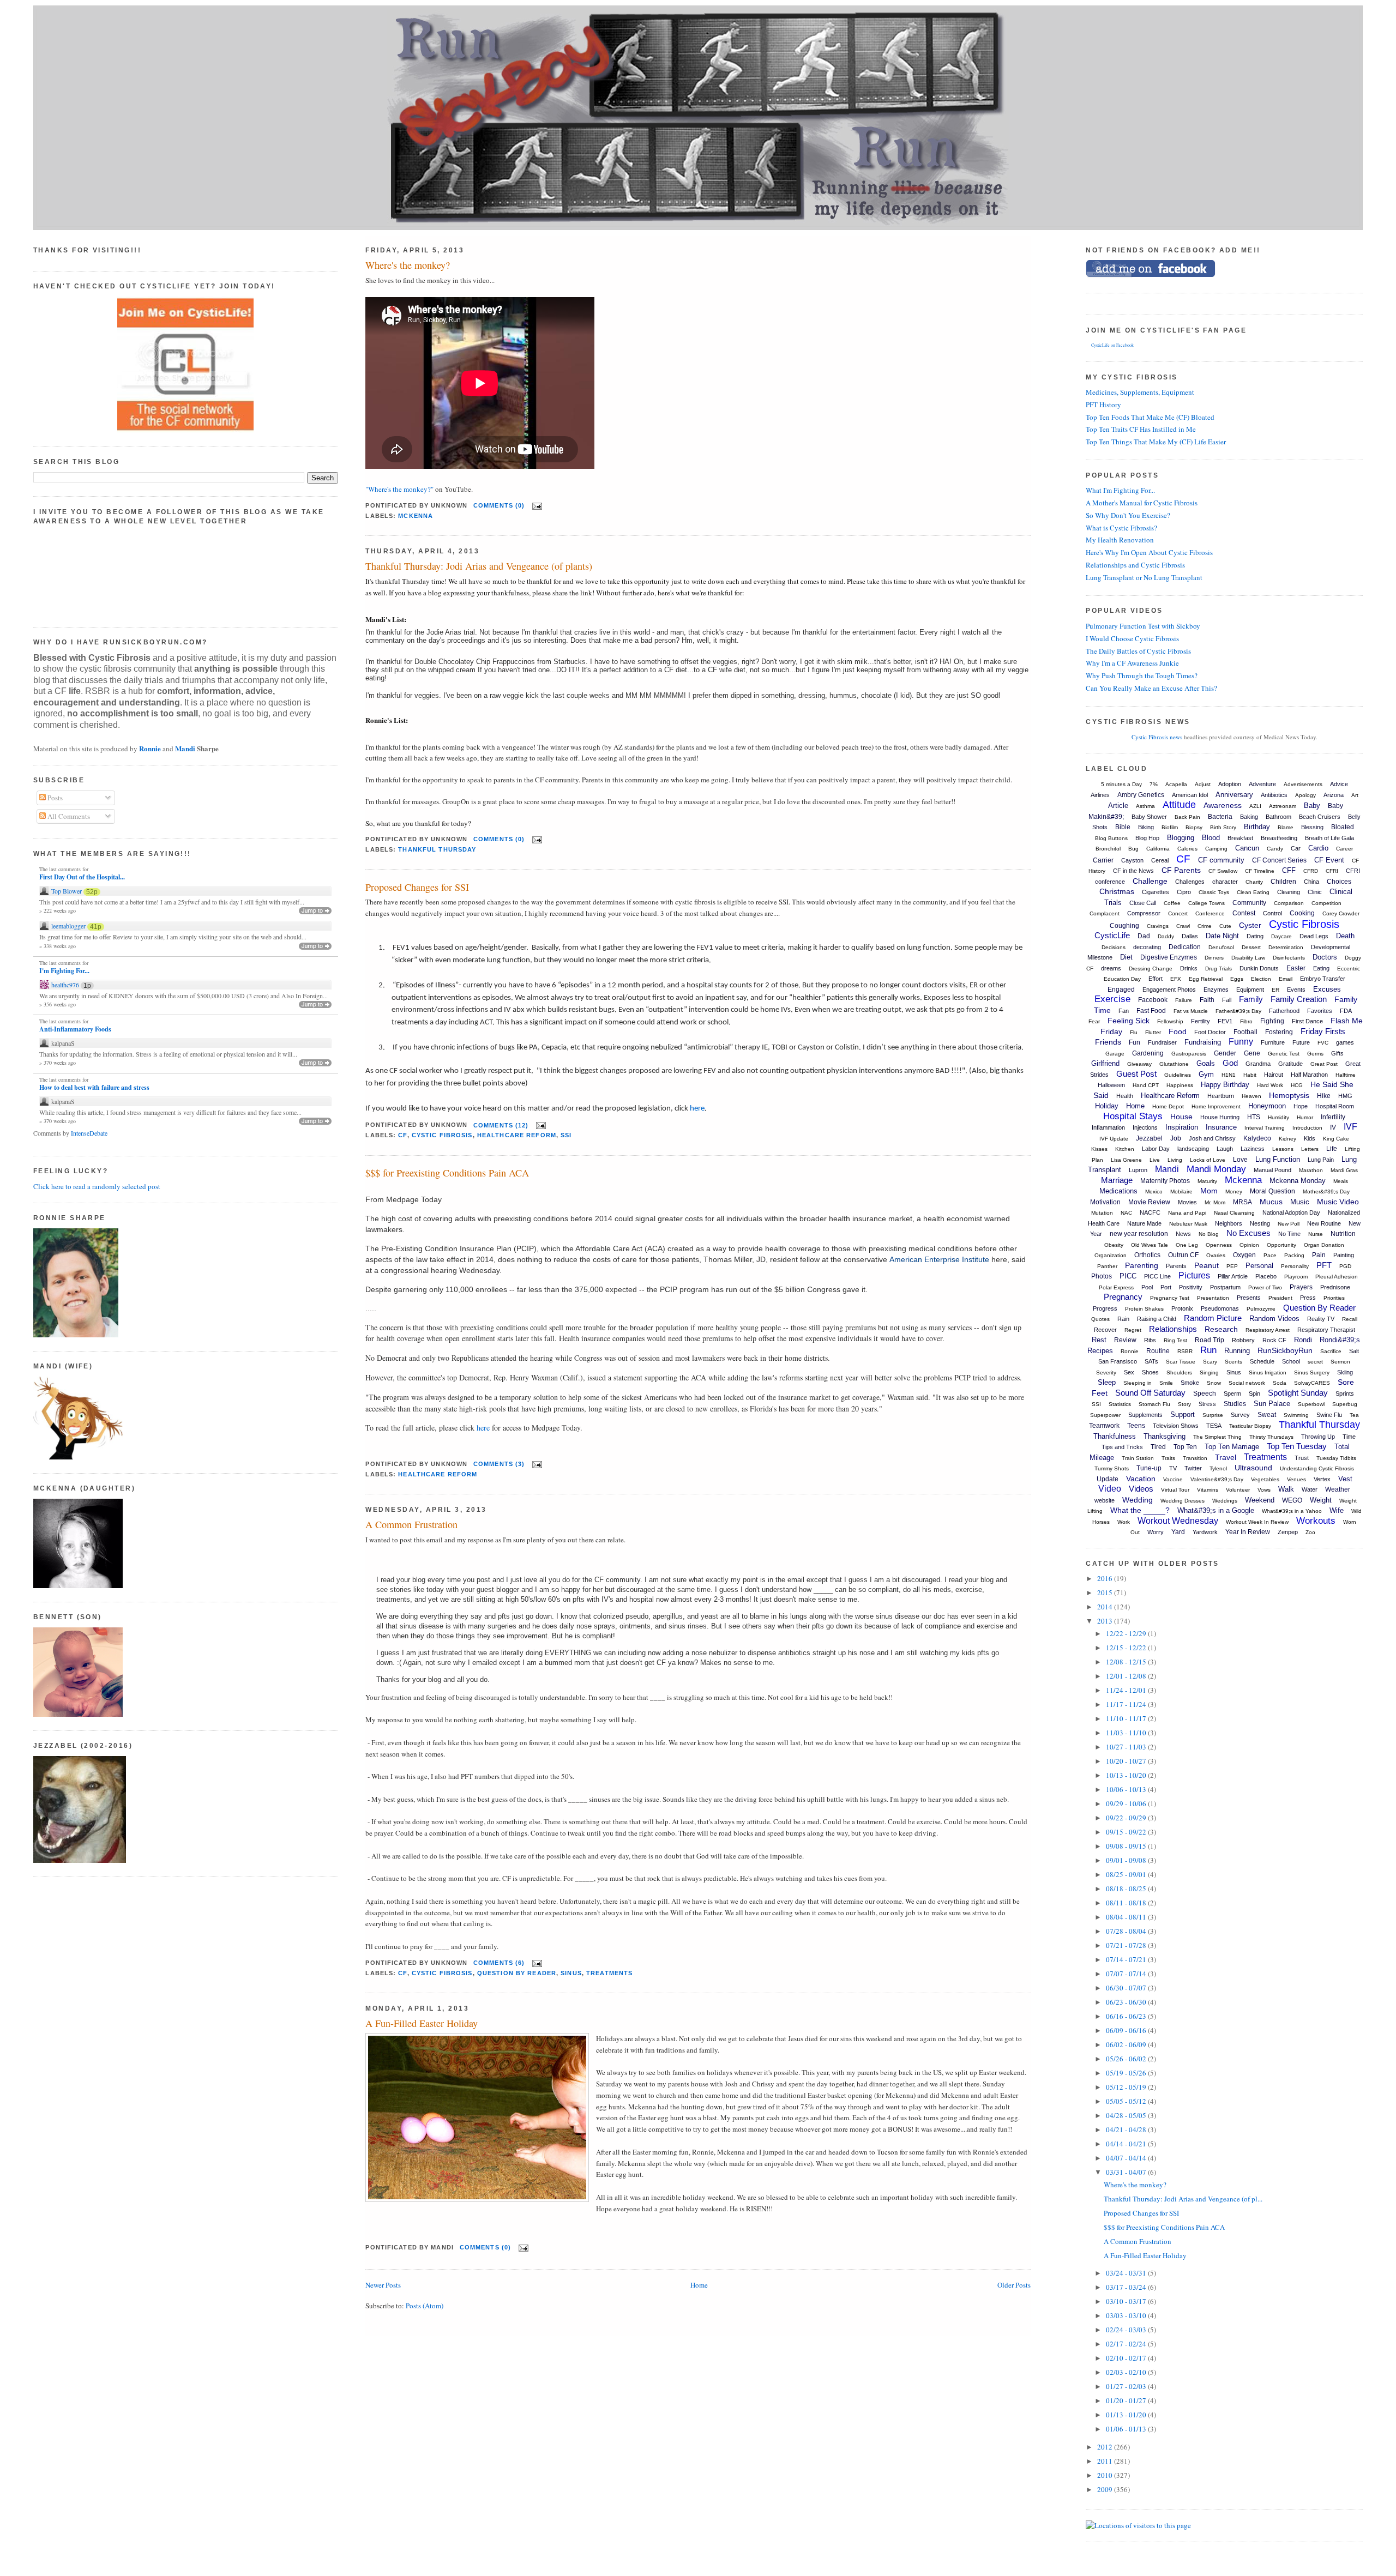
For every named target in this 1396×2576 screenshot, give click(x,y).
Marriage (1117, 1180)
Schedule (1262, 1361)
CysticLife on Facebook (1112, 345)
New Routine (1324, 1223)
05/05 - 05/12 (1127, 2101)
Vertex (1322, 1479)
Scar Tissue (1181, 1362)
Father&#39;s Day (1238, 1011)
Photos (1102, 1276)
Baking (1249, 817)
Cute (1225, 926)
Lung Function (1278, 1159)
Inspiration (1182, 1127)
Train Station (1138, 1458)
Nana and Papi (1187, 1213)
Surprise (1213, 1415)
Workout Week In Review (1257, 1522)
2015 (1106, 1592)
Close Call (1143, 903)
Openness (1219, 1245)
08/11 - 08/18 (1127, 1903)
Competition (1326, 903)
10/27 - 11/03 (1127, 1747)
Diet (1126, 957)
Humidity (1278, 1117)
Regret (1133, 1330)
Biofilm (1170, 827)
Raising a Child (1157, 1319)
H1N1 (1229, 1075)
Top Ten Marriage (1232, 1447)
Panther (1107, 1266)
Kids (1310, 1138)
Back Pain (1187, 817)
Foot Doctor (1210, 1032)
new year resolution (1139, 1234)
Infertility (1333, 1117)
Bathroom (1278, 817)
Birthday (1257, 827)
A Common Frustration (411, 1524)
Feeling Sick (1129, 1021)
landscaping (1193, 1149)
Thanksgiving (1165, 1436)
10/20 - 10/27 (1127, 1761)
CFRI (1332, 871)
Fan (1124, 1011)
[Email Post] (535, 505)
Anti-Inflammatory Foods (75, 1029)
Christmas (1117, 891)
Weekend (1260, 1500)
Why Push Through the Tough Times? (1142, 675)
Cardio (1318, 848)
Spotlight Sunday (1298, 1393)
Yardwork (1205, 1532)
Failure (1184, 1000)
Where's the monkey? (408, 265)
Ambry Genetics (1141, 795)
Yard (1178, 1532)
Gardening (1148, 1053)
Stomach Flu (1154, 1404)
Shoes (1150, 1372)
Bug (1133, 849)
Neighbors (1229, 1223)
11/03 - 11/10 (1127, 1733)
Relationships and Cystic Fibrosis (1135, 565)
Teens (1136, 1426)
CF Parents (1181, 870)
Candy (1275, 849)
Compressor (1144, 913)
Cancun (1247, 848)
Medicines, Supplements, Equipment (1140, 392)
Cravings (1158, 926)
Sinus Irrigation (1268, 1373)
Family (1251, 999)
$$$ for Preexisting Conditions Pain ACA (447, 1173)
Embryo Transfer (1323, 979)
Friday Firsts (1323, 1031)
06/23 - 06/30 (1127, 2002)
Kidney (1287, 1139)
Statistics (1120, 1404)
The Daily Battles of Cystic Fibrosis (1138, 651)
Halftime (1346, 1075)
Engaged (1121, 990)
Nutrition (1343, 1234)
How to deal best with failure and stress (94, 1088)
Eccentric (1349, 969)
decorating (1147, 947)
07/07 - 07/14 (1127, 1974)
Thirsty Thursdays (1271, 1437)
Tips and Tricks (1122, 1447)
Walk (1286, 1489)
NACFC (1150, 1212)
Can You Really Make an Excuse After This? (1151, 688)
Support (1183, 1414)
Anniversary (1234, 795)
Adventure (1262, 784)
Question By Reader (517, 1973)
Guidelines (1178, 1075)
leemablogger (68, 926)
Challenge (1150, 881)
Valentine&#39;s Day (1217, 1479)
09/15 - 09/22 (1127, 1832)
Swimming (1296, 1415)
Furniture (1273, 1042)
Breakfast (1240, 838)
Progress (1105, 1308)
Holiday (1107, 1106)
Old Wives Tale (1150, 1245)
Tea (1354, 1415)
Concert (1178, 913)
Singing (1209, 1373)
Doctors (1325, 957)
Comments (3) (499, 1464)
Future (1301, 1042)
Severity (1106, 1373)
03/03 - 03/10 (1127, 2315)
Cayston (1132, 860)
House (1181, 1117)
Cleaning (1289, 892)
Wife (1337, 1510)
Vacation (1141, 1479)
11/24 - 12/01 (1127, 1690)
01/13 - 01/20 (1127, 2415)
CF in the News (1133, 871)
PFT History (1103, 405)
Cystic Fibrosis (442, 1135)
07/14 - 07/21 (1127, 1959)
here (697, 1109)
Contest (1244, 913)
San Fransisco (1118, 1361)
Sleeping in (1138, 1383)
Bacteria (1220, 817)
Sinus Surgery (1312, 1373)
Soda (1280, 1383)
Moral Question (1272, 1191)
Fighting (1272, 1021)
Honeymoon (1267, 1106)
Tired (1158, 1447)
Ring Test (1175, 1340)
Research (1221, 1329)
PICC (1128, 1276)
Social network (1247, 1383)
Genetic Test (1284, 1054)
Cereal (1160, 860)
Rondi (1303, 1340)
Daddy (1166, 936)
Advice (1339, 784)
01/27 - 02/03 (1127, 2386)
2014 (1106, 1607)
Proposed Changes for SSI (417, 887)
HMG (1345, 1096)
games (1345, 1042)
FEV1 (1225, 1021)
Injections (1145, 1127)
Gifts (1337, 1053)
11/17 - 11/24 (1127, 1704)
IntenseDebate (89, 1133)
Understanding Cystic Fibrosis (1317, 1468)
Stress (1207, 1404)
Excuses (1327, 989)
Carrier (1103, 860)
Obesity (1114, 1245)
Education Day (1122, 979)
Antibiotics (1274, 795)
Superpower (1105, 1415)
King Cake (1336, 1139)
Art (1355, 795)
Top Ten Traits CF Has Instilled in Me (1141, 429)
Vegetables (1265, 1479)
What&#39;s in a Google (1216, 1510)
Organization (1111, 1255)
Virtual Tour (1175, 1490)
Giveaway (1139, 1064)
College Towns (1207, 903)
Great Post (1324, 1064)
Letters (1310, 1149)
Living (1175, 1160)
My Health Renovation (1120, 540)
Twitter (1193, 1468)
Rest (1099, 1340)
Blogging (1181, 838)
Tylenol (1218, 1468)
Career (1344, 849)
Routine (1158, 1351)
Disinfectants (1289, 958)
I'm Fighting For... (64, 971)
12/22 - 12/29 (1127, 1633)
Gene (1252, 1053)
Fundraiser (1162, 1042)
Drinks (1189, 968)
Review (1125, 1340)
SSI (566, 1135)
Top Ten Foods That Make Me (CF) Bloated (1150, 417)
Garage (1115, 1054)
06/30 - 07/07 (1127, 1988)
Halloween (1111, 1085)
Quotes (1100, 1319)
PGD (1345, 1266)
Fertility (1201, 1021)
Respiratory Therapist (1326, 1330)
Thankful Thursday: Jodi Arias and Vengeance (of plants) (479, 566)
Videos (1141, 1489)
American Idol (1190, 795)
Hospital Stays (1133, 1116)
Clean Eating (1253, 892)
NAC (1126, 1213)
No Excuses (1248, 1233)
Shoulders (1179, 1373)
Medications (1118, 1191)
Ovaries (1216, 1255)
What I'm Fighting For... (1120, 490)
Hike (1324, 1096)
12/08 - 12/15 (1127, 1662)
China (1311, 882)
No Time (1289, 1234)
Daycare (1281, 936)
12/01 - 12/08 (1127, 1676)
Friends (1108, 1042)
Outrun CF (1183, 1255)
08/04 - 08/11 (1127, 1917)
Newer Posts (383, 2285)
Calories (1187, 849)
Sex (1129, 1372)
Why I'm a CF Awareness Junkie (1132, 663)
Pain (1319, 1255)
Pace (1270, 1255)
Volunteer (1238, 1490)
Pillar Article (1233, 1276)
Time (1349, 1437)
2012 (1106, 2447)
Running (1237, 1351)
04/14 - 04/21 (1127, 2144)
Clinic (1315, 892)
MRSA (1242, 1202)
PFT (1324, 1265)
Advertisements (1303, 784)
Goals (1206, 1063)
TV (1173, 1468)
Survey (1240, 1415)
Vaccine (1173, 1479)
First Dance (1307, 1021)
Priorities (1334, 1298)
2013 (1106, 1621)
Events (1296, 990)
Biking (1146, 827)
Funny (1241, 1042)
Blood (1211, 838)
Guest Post (1136, 1074)
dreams (1111, 968)
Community (1249, 903)
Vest (1345, 1479)
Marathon (1311, 1170)
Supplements (1145, 1415)
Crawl (1183, 926)
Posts (54, 798)
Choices (1339, 882)
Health (1125, 1096)
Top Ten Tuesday (1297, 1446)
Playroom (1296, 1277)
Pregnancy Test (1170, 1298)
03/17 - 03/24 (1127, 2287)
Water (1310, 1489)
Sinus (571, 1973)
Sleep (1107, 1382)
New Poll (1289, 1224)
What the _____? (1140, 1510)
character (1225, 882)
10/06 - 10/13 (1127, 1789)
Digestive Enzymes (1169, 957)
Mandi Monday (1216, 1169)
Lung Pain (1321, 1160)
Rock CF (1274, 1340)
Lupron (1138, 1170)
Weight (1321, 1500)
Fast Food (1151, 1011)
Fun (1135, 1042)
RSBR (1185, 1351)
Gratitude (1290, 1064)
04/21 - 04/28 (1127, 2129)
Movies (1187, 1202)
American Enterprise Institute (939, 1259)
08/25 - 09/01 (1127, 1874)
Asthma (1145, 806)
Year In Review (1248, 1532)
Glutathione (1174, 1064)
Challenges (1190, 882)
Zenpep (1288, 1532)
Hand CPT (1146, 1085)
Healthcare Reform (517, 1135)
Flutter (1153, 1032)
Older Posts (1014, 2285)
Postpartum (1225, 1287)
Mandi (186, 748)
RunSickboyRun (1285, 1350)
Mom (1209, 1191)
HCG (1297, 1085)
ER (1275, 990)
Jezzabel (1149, 1138)
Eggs (1237, 979)
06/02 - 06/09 (1127, 2044)
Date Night (1222, 936)
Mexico (1154, 1192)
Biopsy (1194, 827)
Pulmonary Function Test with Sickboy (1143, 626)
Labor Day (1156, 1149)
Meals (1341, 1181)
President (1280, 1298)
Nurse (1316, 1234)
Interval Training (1265, 1128)
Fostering (1279, 1032)
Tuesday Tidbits (1336, 1458)
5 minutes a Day (1121, 784)
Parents (1176, 1266)
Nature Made (1144, 1223)
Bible (1123, 827)
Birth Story (1223, 827)
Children (1283, 882)
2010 (1106, 2475)
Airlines (1100, 795)
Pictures (1194, 1275)
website (1105, 1500)
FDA (1346, 1011)
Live (1155, 1160)
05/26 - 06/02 (1127, 2059)
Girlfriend (1105, 1063)
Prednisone (1335, 1287)
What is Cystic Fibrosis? (1121, 528)
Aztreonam (1283, 806)
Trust (1302, 1458)
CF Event (1329, 860)
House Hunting (1220, 1117)
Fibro (1246, 1021)
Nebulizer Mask (1188, 1224)
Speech (1205, 1393)
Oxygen (1244, 1255)
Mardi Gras (1344, 1170)
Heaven (1251, 1096)
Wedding (1138, 1500)
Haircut (1274, 1075)
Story (1184, 1404)
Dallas (1190, 936)
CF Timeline (1260, 871)
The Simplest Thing (1217, 1437)
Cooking (1302, 913)
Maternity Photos (1165, 1181)
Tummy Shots (1112, 1468)
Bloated (1343, 827)
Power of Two (1265, 1287)
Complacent (1105, 913)
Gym (1206, 1074)
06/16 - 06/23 (1127, 2016)
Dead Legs (1314, 936)
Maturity (1207, 1181)
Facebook (1153, 1000)
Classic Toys (1214, 892)
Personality (1295, 1266)
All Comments (68, 816)
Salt (1354, 1351)
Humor (1305, 1117)
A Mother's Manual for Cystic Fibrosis (1142, 503)
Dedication (1185, 947)
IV (1333, 1127)
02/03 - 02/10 (1127, 2372)
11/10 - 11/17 (1127, 1718)
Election (1261, 979)
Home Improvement (1216, 1106)
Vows (1264, 1490)
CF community (1221, 860)
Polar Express (1116, 1287)
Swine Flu (1329, 1415)
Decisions (1114, 947)
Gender (1225, 1053)
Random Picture (1213, 1318)
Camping (1216, 849)
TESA (1214, 1426)
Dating (1255, 936)
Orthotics (1147, 1255)
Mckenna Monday (1298, 1181)
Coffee (1172, 903)
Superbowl (1311, 1404)
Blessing (1312, 827)
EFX (1176, 979)
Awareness (1223, 805)
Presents (1249, 1298)
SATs (1151, 1361)
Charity (1254, 882)
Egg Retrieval (1206, 979)
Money (1234, 1192)
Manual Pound (1272, 1170)
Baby (1312, 806)
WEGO (1292, 1500)
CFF (1289, 870)
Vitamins (1208, 1490)
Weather (1338, 1489)
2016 (1106, 1578)
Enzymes (1216, 990)
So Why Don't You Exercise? (1128, 515)
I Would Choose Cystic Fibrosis (1132, 638)
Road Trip (1210, 1340)
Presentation (1213, 1298)
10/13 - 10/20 (1127, 1775)
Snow (1214, 1383)
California (1158, 849)
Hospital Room (1335, 1106)
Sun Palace (1272, 1404)
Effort (1156, 979)
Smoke (1190, 1383)
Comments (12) (501, 1125)
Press (1308, 1298)
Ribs (1150, 1340)
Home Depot (1168, 1106)
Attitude (1179, 805)
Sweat (1267, 1415)
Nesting (1260, 1223)
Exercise (1112, 999)
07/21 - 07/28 (1127, 1945)
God (1230, 1063)
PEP (1232, 1266)
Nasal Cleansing (1234, 1213)
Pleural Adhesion (1337, 1277)
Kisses (1099, 1149)
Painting (1344, 1255)
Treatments (609, 1973)
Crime (1205, 926)
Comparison (1289, 903)
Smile (1166, 1383)
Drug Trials (1219, 969)
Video (1110, 1489)
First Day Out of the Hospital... (82, 877)
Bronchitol (1108, 849)
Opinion (1249, 1245)
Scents (1233, 1362)
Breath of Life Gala (1329, 838)
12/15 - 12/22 (1127, 1648)
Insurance (1221, 1127)
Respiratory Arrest (1268, 1330)
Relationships (1173, 1329)
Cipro (1184, 892)
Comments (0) (499, 505)
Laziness (1253, 1149)
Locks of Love (1208, 1160)
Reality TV (1321, 1319)
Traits (1168, 1458)
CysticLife (1112, 935)
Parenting (1142, 1265)
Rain (1123, 1319)
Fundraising (1203, 1042)
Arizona (1334, 795)
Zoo (1310, 1532)
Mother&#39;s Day (1326, 1192)
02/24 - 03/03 (1127, 2330)
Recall (1350, 1319)
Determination (1286, 947)
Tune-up (1149, 1468)
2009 (1106, 2489)
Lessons (1283, 1149)
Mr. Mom (1215, 1202)
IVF (1350, 1127)
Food (1178, 1031)
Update (1108, 1479)
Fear (1094, 1021)
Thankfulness (1115, 1436)
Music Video (1338, 1202)
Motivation (1105, 1202)
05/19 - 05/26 (1127, 2073)
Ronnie (150, 748)
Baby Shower (1149, 817)
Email (1286, 979)
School (1291, 1361)
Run (1208, 1350)
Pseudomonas (1220, 1308)
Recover (1105, 1330)
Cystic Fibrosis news (1157, 737)
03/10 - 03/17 (1127, 2301)
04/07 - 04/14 (1127, 2158)
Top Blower (67, 891)
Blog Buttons (1111, 838)
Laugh (1225, 1149)
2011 (1106, 2461)
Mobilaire (1181, 1192)
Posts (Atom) (425, 2306)
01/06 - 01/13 (1127, 2429)
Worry (1156, 1532)
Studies (1235, 1404)
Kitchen (1125, 1149)
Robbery (1243, 1340)
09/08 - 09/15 (1127, 1846)
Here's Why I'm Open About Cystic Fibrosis (1149, 552)
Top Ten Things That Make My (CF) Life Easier (1156, 442)
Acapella (1176, 784)
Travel (1226, 1457)
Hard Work (1270, 1085)
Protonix (1182, 1308)
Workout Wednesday (1178, 1521)
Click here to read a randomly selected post (97, 1186)
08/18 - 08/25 (1127, 1889)
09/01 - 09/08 (1127, 1860)
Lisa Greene (1126, 1160)
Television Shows (1176, 1426)
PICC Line (1157, 1276)
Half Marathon (1309, 1075)
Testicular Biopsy (1250, 1426)
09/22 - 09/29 (1127, 1818)
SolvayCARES (1312, 1383)
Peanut (1207, 1265)
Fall (1227, 1000)
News (1183, 1234)
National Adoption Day (1291, 1212)
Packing (1294, 1255)
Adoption (1230, 784)
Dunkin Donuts (1259, 968)
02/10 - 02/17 (1127, 2358)
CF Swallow (1223, 871)
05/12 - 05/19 (1127, 2087)
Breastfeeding (1279, 838)
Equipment (1250, 990)
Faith (1207, 1000)
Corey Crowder (1341, 913)
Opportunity (1281, 1245)
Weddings (1225, 1501)
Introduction (1307, 1128)
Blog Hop (1147, 838)
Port (1166, 1287)
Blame (1286, 827)
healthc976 (65, 985)
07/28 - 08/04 (1127, 1931)
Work (1124, 1522)
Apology (1305, 795)
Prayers (1301, 1287)
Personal (1259, 1266)
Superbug (1345, 1404)
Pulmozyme (1261, 1309)
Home (699, 2285)
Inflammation (1108, 1127)
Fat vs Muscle (1191, 1011)
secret (1315, 1362)
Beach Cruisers (1320, 817)
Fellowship (1170, 1021)
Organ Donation (1324, 1245)
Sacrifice (1331, 1351)
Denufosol (1221, 947)
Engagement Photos (1169, 990)
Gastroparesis (1189, 1054)
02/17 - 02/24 (1127, 2344)
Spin (1254, 1393)
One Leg (1187, 1245)
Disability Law (1248, 958)
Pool (1147, 1287)
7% (1154, 784)
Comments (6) (499, 1963)
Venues (1296, 1479)
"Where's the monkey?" (399, 489)
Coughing (1124, 926)
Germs (1315, 1054)
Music (1300, 1202)
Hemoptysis (1289, 1095)
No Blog (1209, 1234)
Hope (1301, 1106)
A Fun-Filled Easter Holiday (422, 2023)
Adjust (1203, 784)
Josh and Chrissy (1212, 1138)
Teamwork (1104, 1426)
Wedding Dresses (1183, 1501)
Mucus (1271, 1202)
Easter (1296, 968)
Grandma (1258, 1064)
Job (1176, 1138)
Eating (1321, 968)
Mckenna (416, 516)
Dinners (1214, 958)
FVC (1323, 1043)
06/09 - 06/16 (1127, 2030)
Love (1240, 1160)
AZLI (1255, 806)
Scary (1210, 1362)
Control (1272, 913)
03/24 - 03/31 (1127, 2273)
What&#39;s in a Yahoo (1292, 1511)
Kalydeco (1257, 1138)
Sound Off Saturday (1150, 1393)
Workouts (1316, 1521)
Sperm (1232, 1393)
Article (1118, 806)
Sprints (1345, 1393)
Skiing (1345, 1372)
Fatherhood (1284, 1011)
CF (402, 1135)
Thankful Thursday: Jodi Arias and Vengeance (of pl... (1183, 2199)
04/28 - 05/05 (1127, 2115)
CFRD (1311, 871)
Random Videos (1274, 1319)
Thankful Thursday (437, 849)
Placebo (1266, 1276)
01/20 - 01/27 (1127, 2400)
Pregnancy (1123, 1297)
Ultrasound (1253, 1468)
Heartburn (1221, 1096)
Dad (1144, 936)
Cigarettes (1156, 892)
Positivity (1191, 1287)
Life (1332, 1149)
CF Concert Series (1279, 860)
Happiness (1180, 1085)
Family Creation (1299, 999)
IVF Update (1114, 1139)
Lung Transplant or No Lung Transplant (1144, 577)
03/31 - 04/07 (1127, 2172)
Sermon (1340, 1362)
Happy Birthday (1225, 1085)
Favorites (1320, 1011)
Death (1345, 936)
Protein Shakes (1144, 1309)
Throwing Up (1318, 1437)
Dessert (1251, 947)
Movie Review (1149, 1202)
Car (1296, 848)
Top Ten (1185, 1447)
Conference (1210, 913)
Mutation (1102, 1213)
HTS (1254, 1117)
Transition (1195, 1458)
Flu (1134, 1032)
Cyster (1250, 925)
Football (1245, 1032)
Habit (1250, 1075)
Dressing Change (1151, 969)
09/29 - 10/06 (1127, 1803)
